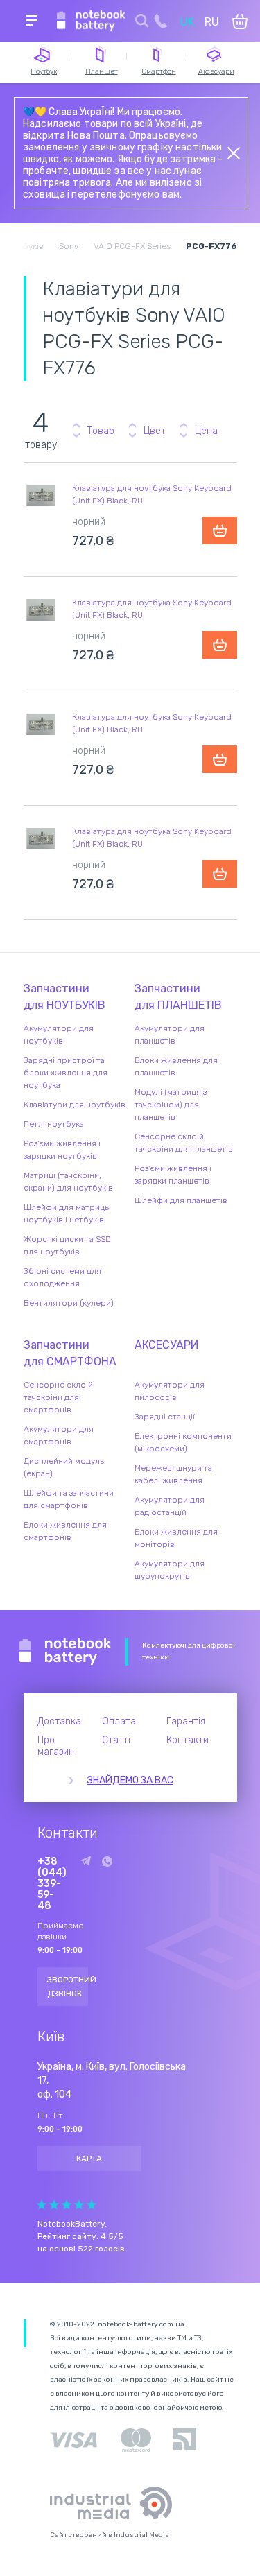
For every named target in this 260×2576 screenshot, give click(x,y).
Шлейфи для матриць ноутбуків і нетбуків (66, 1213)
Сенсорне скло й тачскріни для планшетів (184, 1143)
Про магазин (56, 1746)
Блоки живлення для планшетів (176, 1066)
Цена (206, 431)
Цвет (155, 431)
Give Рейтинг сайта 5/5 (92, 2205)
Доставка (59, 1721)
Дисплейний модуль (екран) (64, 1467)
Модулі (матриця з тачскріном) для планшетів (171, 1105)
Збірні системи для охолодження (62, 1277)
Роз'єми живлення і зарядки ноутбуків (62, 1150)
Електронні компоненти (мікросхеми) (183, 1442)
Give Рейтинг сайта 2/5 (54, 2205)
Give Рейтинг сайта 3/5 (67, 2205)
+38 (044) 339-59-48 (52, 1884)
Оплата (119, 1721)
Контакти (188, 1740)
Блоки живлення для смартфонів (65, 1531)
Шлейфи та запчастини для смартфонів (69, 1499)
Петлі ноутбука (54, 1124)
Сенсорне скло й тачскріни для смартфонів (58, 1397)
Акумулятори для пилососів (170, 1391)
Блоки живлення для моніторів (176, 1538)
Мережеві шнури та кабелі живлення (173, 1474)
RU (212, 22)
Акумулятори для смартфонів (59, 1435)
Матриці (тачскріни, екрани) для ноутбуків (68, 1182)
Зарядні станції (165, 1417)
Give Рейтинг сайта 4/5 (79, 2205)
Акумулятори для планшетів (170, 1035)
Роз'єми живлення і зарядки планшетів (173, 1175)
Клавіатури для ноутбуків (75, 1105)
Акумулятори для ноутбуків (59, 1035)
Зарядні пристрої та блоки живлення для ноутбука (66, 1073)
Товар (101, 431)
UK (187, 22)
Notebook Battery (66, 1652)
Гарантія (186, 1721)
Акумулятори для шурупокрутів (170, 1570)
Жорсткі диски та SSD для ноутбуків (67, 1245)
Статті (116, 1740)
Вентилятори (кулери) (69, 1303)
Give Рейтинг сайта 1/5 (42, 2205)
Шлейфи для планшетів (181, 1200)
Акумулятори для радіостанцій (170, 1506)
